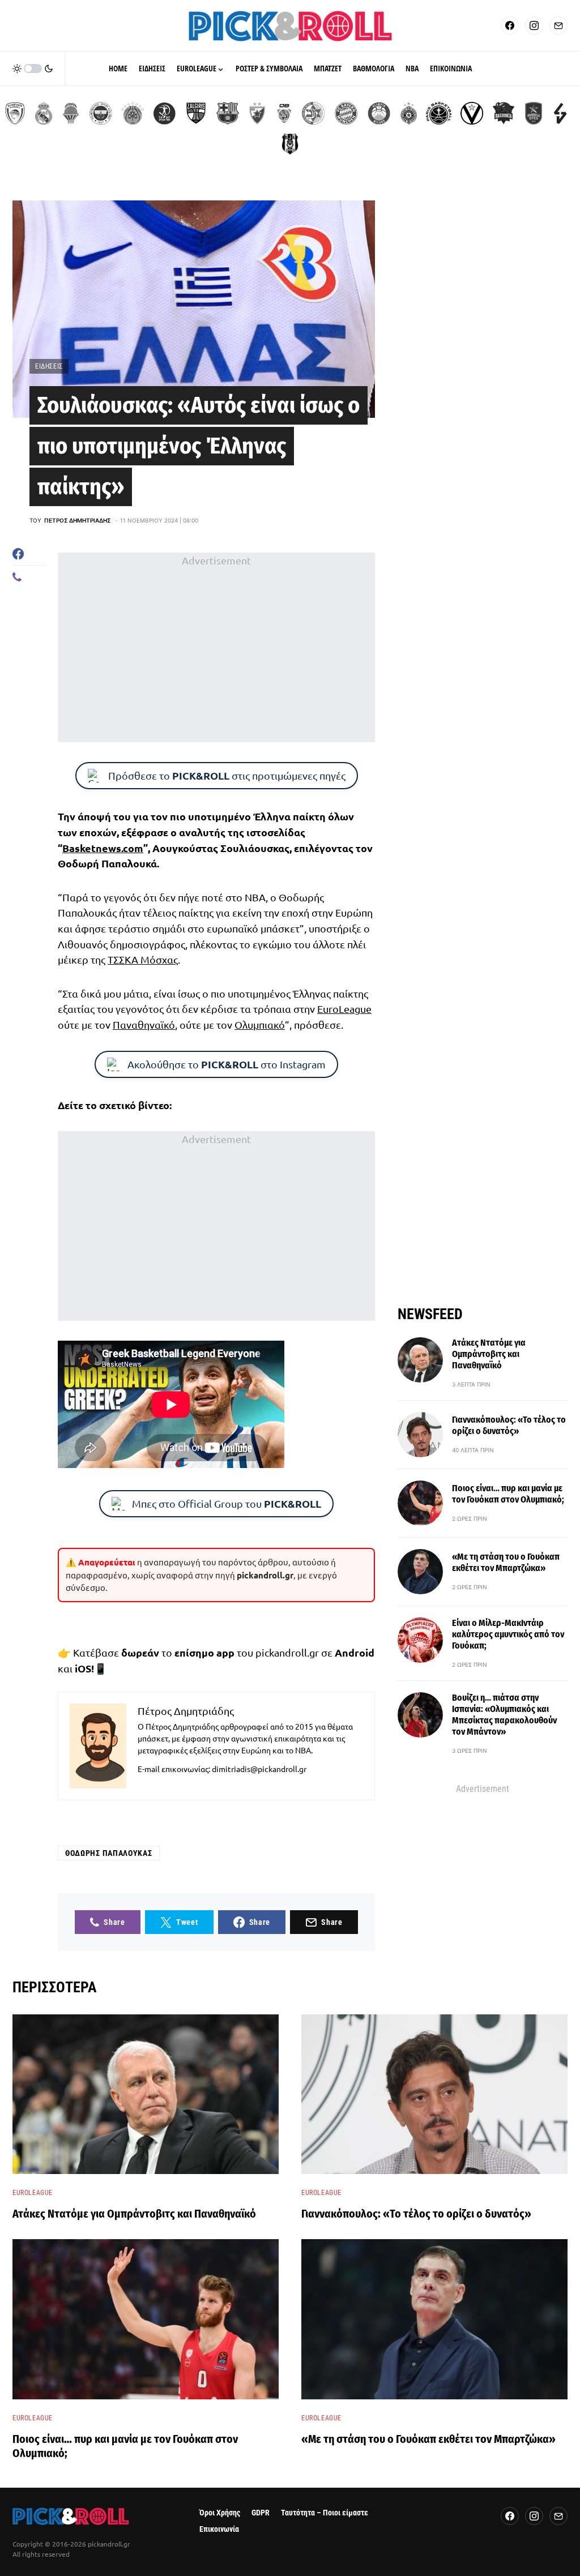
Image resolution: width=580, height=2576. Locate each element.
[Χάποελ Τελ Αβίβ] (164, 113)
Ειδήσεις (49, 366)
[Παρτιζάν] (409, 113)
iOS (83, 1668)
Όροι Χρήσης (220, 2513)
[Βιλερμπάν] (560, 113)
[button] (33, 69)
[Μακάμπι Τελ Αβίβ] (313, 113)
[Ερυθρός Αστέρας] (257, 113)
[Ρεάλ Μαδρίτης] (44, 113)
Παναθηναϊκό (144, 1024)
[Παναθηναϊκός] (133, 113)
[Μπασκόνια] (504, 113)
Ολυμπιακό (260, 1024)
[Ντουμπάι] (284, 113)
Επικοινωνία (219, 2529)
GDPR (261, 2513)
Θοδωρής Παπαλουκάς (109, 1853)
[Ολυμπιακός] (15, 113)
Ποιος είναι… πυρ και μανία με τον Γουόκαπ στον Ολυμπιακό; (508, 1494)
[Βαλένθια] (71, 113)
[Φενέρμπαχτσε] (101, 113)
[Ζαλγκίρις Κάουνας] (196, 113)
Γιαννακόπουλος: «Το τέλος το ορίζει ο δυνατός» (509, 1425)
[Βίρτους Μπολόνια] (472, 113)
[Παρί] (439, 113)
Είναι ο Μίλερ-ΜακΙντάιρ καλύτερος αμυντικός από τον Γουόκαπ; (508, 1634)
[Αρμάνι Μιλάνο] (379, 113)
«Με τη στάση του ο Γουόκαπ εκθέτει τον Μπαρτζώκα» (506, 1562)
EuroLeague (344, 1009)
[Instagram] (534, 25)
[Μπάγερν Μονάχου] (346, 113)
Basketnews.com (103, 848)
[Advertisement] (216, 647)
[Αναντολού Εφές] (534, 113)
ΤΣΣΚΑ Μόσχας (143, 959)
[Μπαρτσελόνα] (228, 113)
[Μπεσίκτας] (290, 144)
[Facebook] (510, 25)
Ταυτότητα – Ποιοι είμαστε (325, 2513)
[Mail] (558, 25)
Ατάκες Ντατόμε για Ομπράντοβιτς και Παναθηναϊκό (489, 1354)
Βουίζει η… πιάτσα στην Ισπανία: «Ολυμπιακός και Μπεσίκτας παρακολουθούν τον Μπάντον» (504, 1715)
